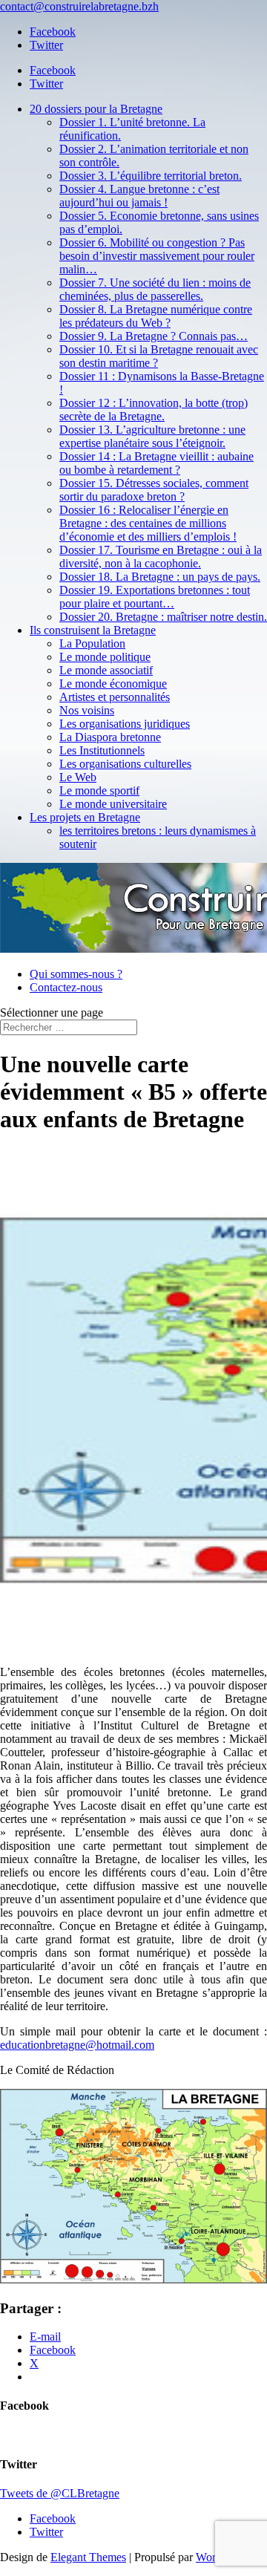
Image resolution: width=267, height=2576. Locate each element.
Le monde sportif (99, 790)
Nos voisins (87, 710)
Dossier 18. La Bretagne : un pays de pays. (160, 577)
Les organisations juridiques (125, 724)
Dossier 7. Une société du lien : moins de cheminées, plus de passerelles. (155, 289)
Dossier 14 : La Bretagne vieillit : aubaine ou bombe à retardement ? (156, 463)
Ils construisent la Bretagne (93, 630)
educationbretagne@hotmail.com (77, 2045)
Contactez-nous (66, 987)
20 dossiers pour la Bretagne (96, 109)
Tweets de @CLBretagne (60, 2493)
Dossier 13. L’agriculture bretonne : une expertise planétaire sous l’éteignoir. (152, 436)
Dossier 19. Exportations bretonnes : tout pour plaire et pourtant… (155, 597)
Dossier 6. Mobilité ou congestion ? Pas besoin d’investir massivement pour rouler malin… (157, 256)
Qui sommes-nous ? (76, 974)
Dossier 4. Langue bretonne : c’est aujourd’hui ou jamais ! (139, 196)
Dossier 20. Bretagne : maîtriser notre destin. (163, 617)
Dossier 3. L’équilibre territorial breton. (151, 176)
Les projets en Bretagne (85, 817)
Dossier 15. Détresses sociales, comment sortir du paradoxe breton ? (154, 490)
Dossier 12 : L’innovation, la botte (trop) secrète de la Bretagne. (154, 410)
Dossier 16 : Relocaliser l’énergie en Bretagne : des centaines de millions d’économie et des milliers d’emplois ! (148, 523)
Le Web (78, 777)
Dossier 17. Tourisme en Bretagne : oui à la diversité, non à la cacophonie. (161, 557)
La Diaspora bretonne (110, 737)
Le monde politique (105, 657)
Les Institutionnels (102, 750)
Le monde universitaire (113, 804)
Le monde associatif (106, 670)
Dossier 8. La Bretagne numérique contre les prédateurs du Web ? (156, 316)
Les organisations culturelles (125, 764)
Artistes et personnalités (115, 697)
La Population (92, 643)
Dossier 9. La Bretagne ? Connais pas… (154, 336)
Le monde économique (113, 684)
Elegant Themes (88, 2557)
